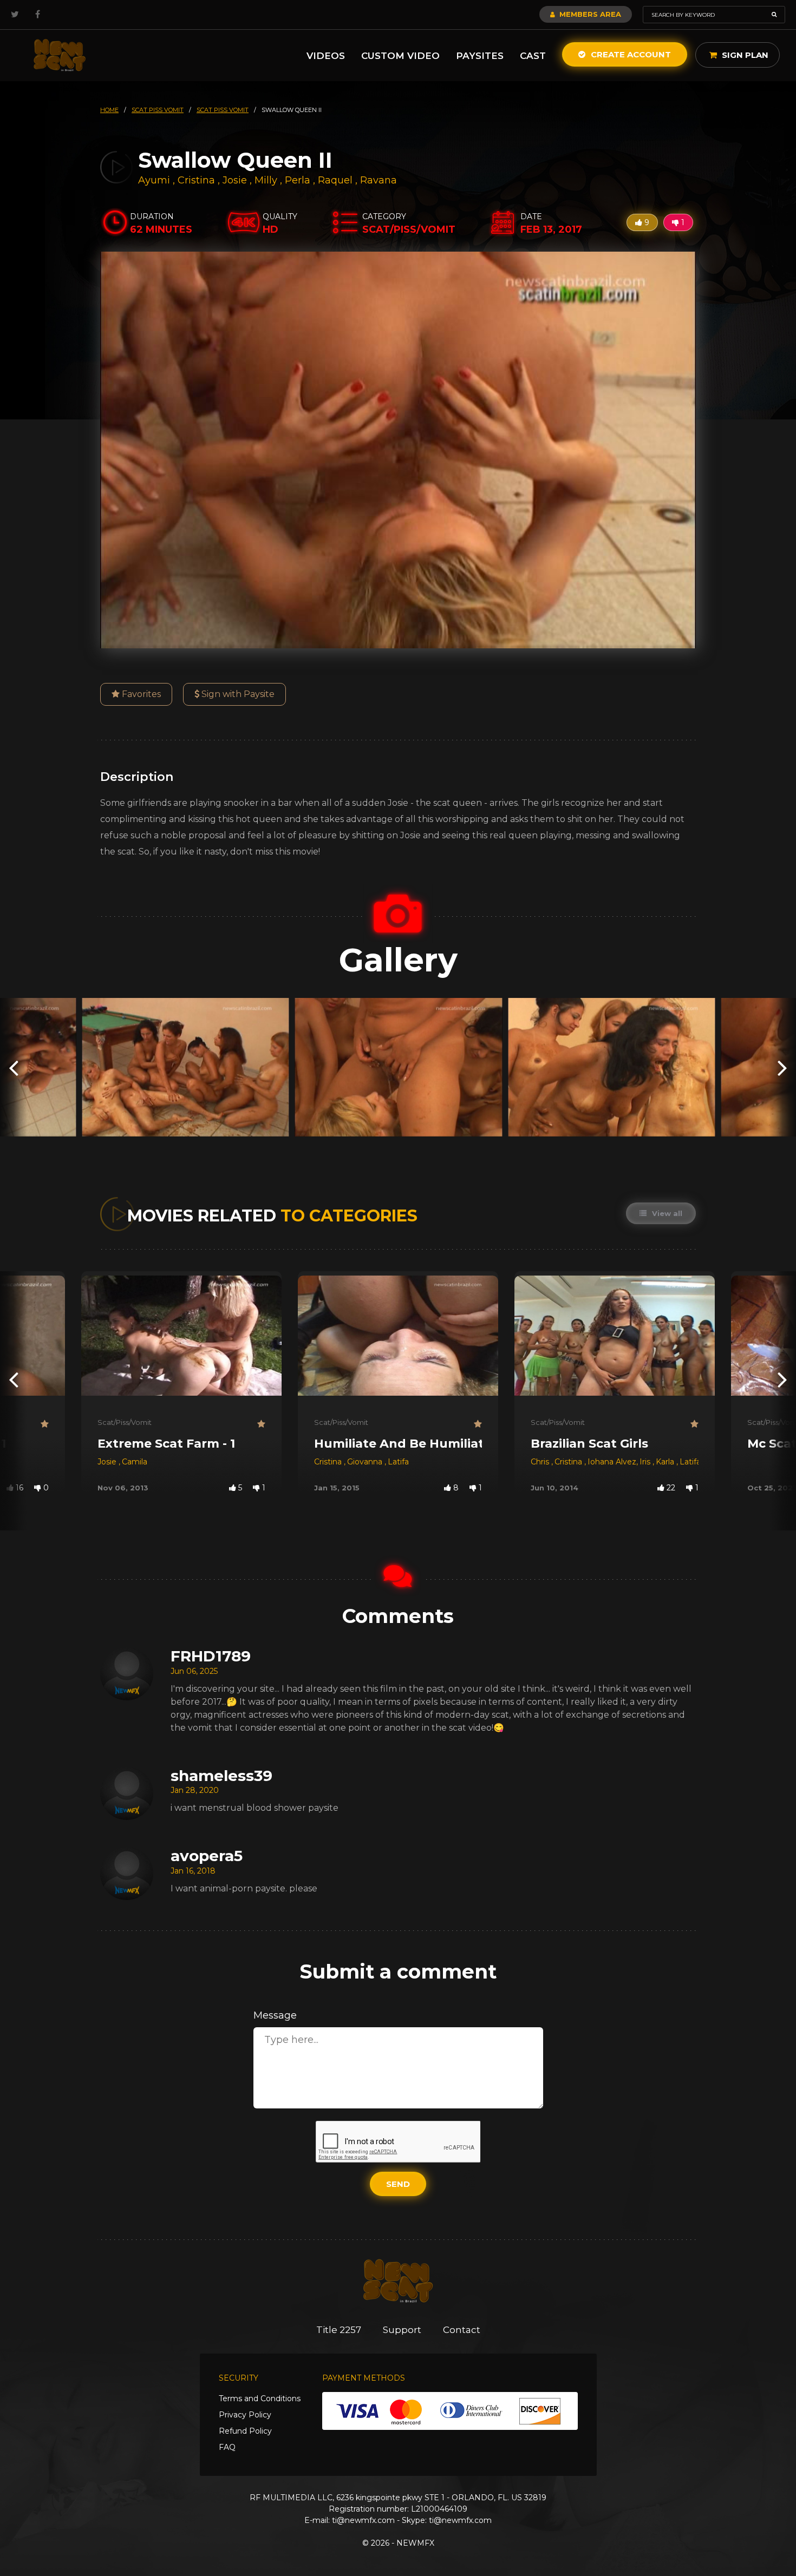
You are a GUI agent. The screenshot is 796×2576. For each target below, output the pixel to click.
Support (402, 2330)
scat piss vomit (158, 110)
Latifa (398, 1462)
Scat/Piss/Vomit (125, 1422)
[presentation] (14, 1067)
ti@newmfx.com (363, 2520)
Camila (135, 1462)
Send (398, 2184)
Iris (646, 1462)
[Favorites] (45, 1424)
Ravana (379, 180)
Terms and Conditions (260, 2398)
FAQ (227, 2447)
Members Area (589, 14)
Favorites (140, 694)
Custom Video (400, 56)
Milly (267, 180)
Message (275, 2015)
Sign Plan (744, 55)
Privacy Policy (245, 2415)
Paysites (480, 56)
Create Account (630, 54)
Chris (541, 1462)
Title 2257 (339, 2330)
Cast (533, 56)
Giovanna (366, 1462)
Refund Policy (245, 2431)
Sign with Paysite (237, 694)
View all (666, 1213)
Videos (326, 56)
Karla (666, 1462)
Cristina (198, 180)
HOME (109, 110)
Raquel (337, 180)
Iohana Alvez (612, 1462)
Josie (236, 180)
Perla (299, 180)
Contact (462, 2330)
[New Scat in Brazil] (60, 55)
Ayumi (155, 180)
